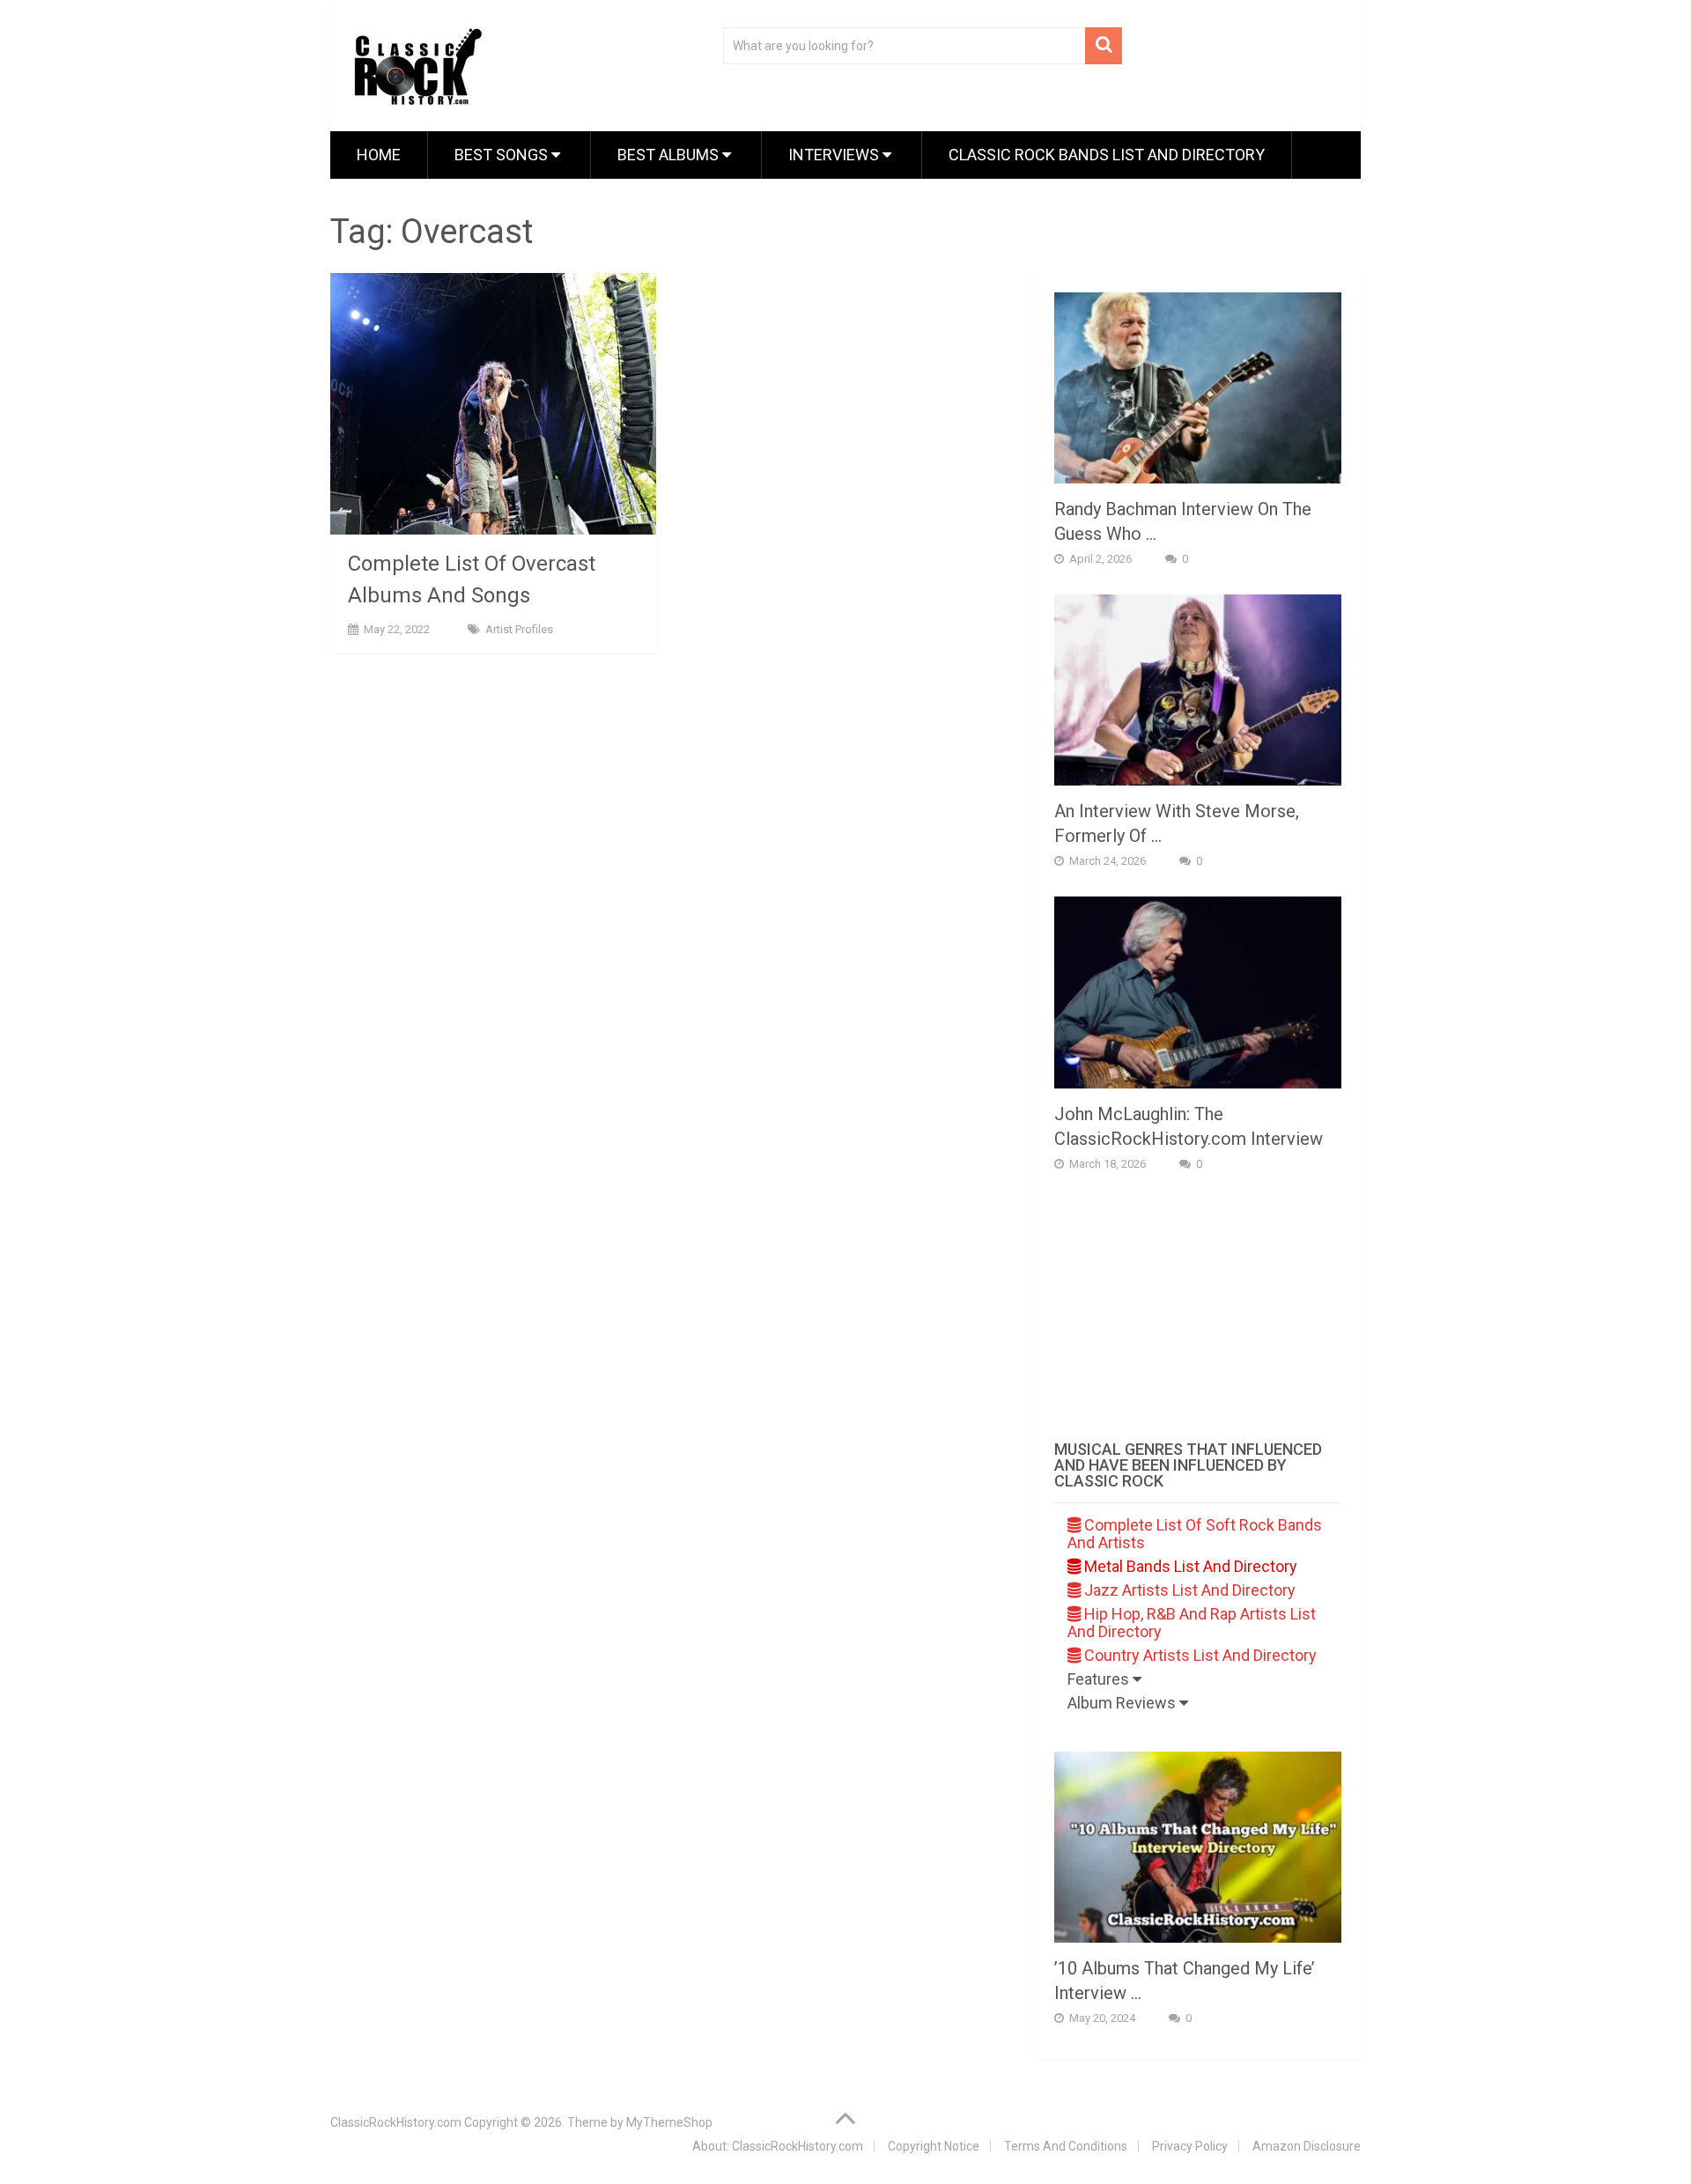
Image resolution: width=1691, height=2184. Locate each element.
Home (379, 155)
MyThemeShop (669, 2122)
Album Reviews (1123, 1703)
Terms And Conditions (1066, 2146)
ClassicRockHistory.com (396, 2122)
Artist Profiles (519, 629)
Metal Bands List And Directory (1189, 1566)
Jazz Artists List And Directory (1188, 1590)
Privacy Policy (1190, 2146)
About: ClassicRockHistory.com (778, 2146)
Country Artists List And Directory (1199, 1655)
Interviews (835, 155)
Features (1100, 1679)
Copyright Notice (934, 2146)
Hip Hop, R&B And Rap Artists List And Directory (1192, 1623)
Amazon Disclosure (1307, 2146)
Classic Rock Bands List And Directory (1107, 155)
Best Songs (503, 155)
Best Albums (670, 155)
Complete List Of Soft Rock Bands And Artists (1195, 1534)
